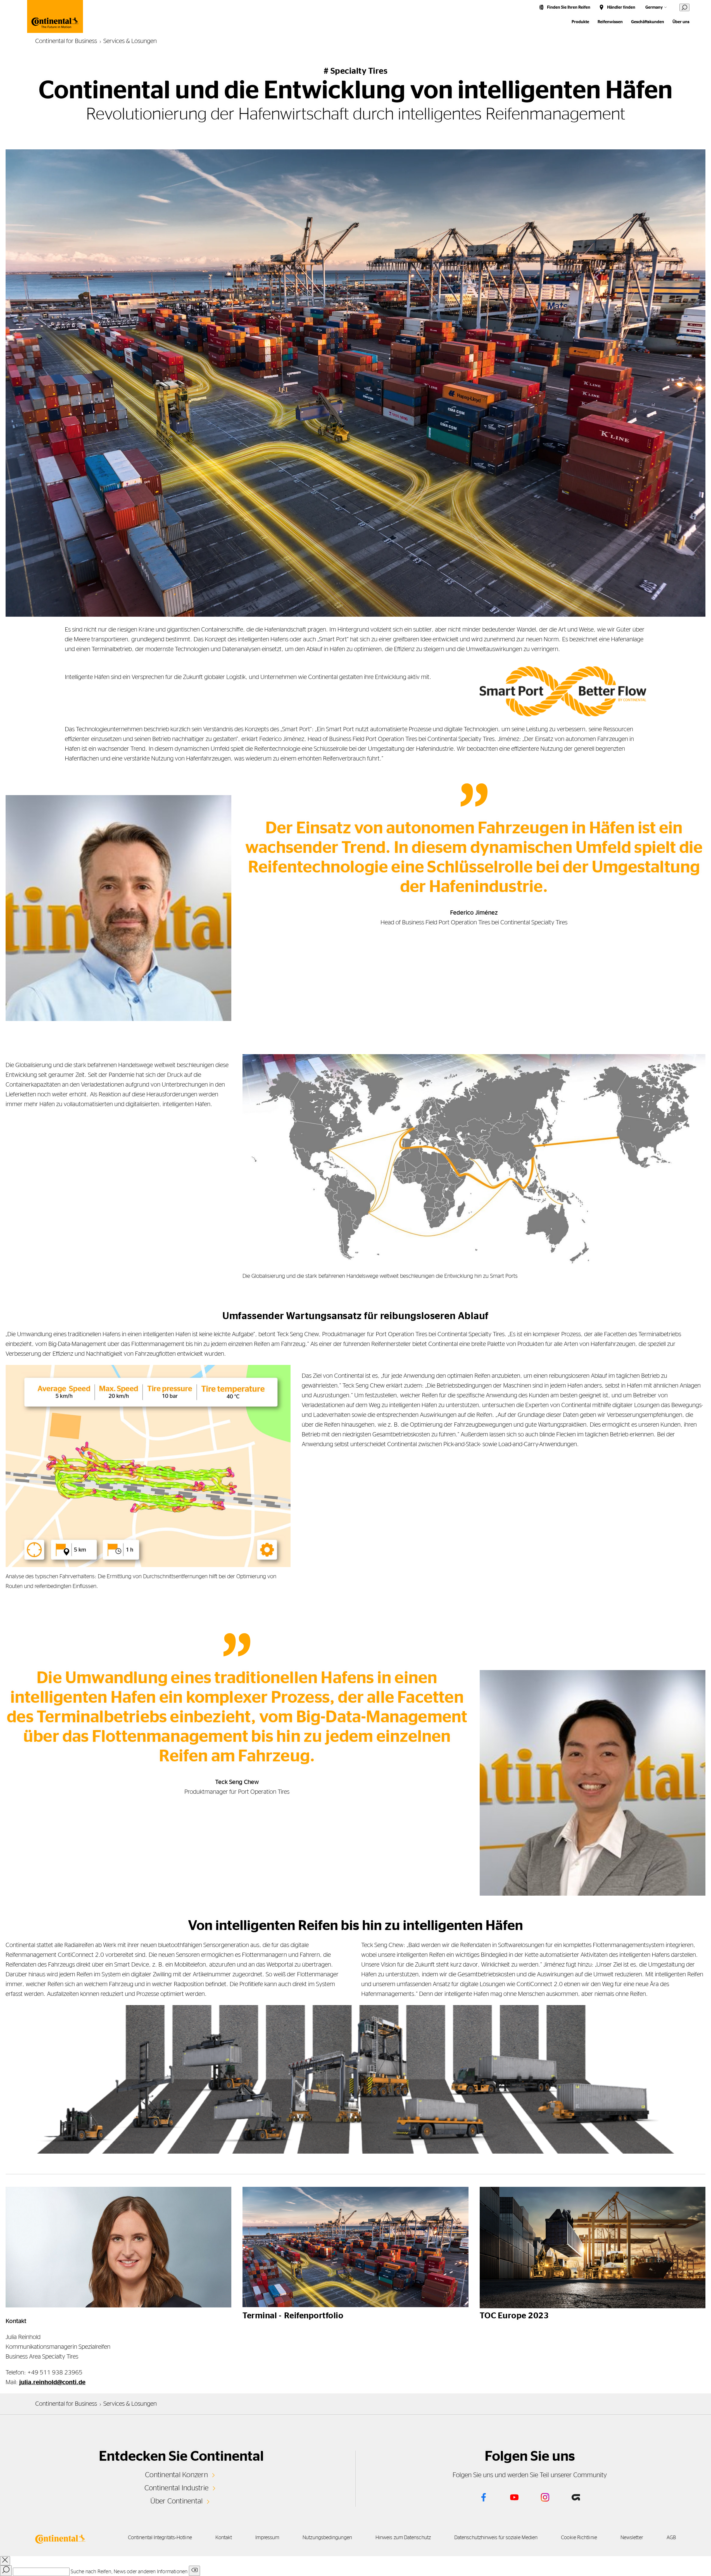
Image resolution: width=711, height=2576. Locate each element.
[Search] (6, 2571)
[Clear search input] (194, 2571)
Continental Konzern (176, 2475)
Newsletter (632, 2538)
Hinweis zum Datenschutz (403, 2538)
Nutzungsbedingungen (327, 2538)
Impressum (267, 2538)
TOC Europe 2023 (514, 2316)
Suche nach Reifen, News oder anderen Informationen (129, 2572)
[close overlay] (5, 2561)
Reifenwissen (610, 22)
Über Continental (177, 2501)
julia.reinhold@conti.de (52, 2382)
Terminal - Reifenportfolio (293, 2316)
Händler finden (621, 7)
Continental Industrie (176, 2488)
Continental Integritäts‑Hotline (160, 2538)
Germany (654, 7)
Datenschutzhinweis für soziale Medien (496, 2538)
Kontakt (224, 2538)
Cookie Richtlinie (579, 2538)
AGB (671, 2538)
